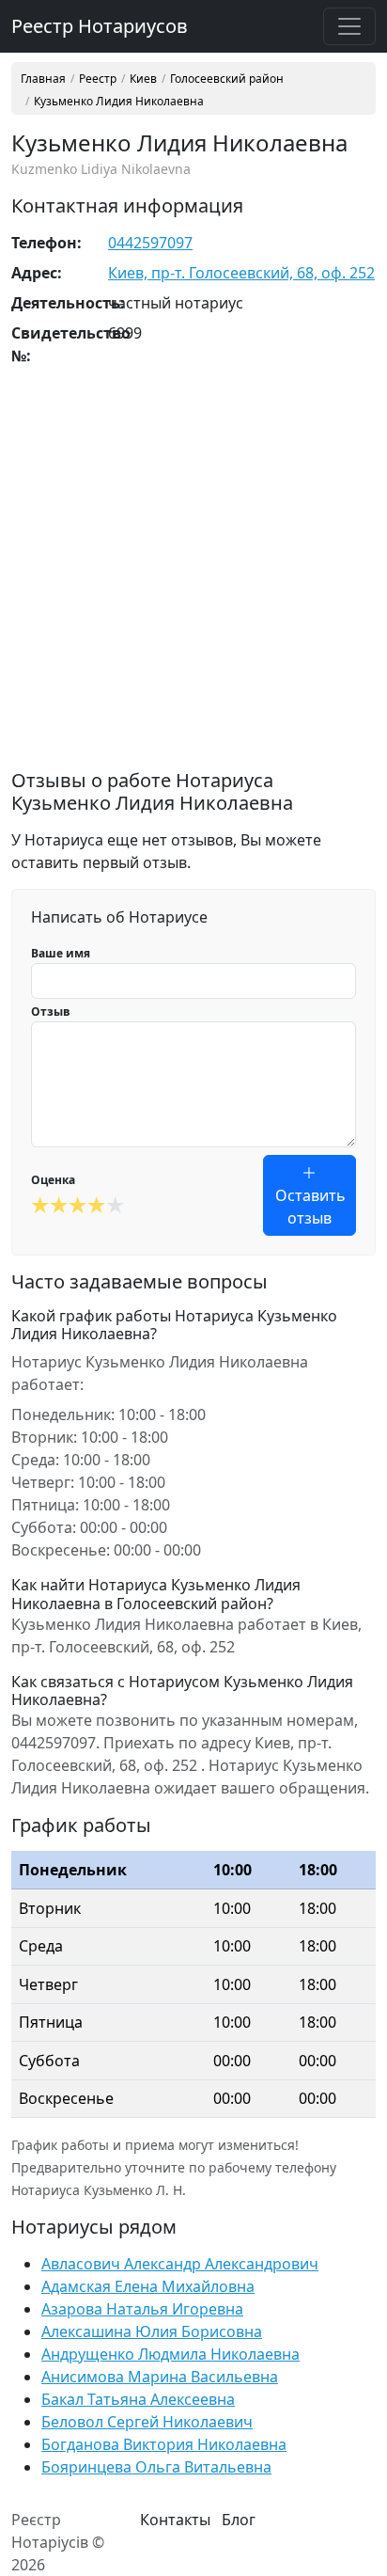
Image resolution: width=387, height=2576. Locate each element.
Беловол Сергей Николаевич (147, 2422)
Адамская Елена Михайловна (148, 2286)
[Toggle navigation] (349, 26)
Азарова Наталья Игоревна (142, 2309)
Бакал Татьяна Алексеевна (138, 2399)
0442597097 (150, 243)
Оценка (53, 1180)
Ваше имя (61, 953)
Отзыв (51, 1011)
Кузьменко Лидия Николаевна (119, 102)
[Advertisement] (193, 576)
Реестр (98, 79)
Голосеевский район (227, 79)
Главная (43, 79)
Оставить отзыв (310, 1207)
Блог (239, 2520)
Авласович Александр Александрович (180, 2264)
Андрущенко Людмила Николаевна (170, 2354)
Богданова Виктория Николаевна (164, 2444)
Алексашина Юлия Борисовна (152, 2331)
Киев (143, 79)
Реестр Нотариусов (100, 26)
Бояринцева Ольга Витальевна (156, 2467)
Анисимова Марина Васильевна (160, 2377)
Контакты (175, 2520)
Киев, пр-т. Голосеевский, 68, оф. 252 (241, 273)
